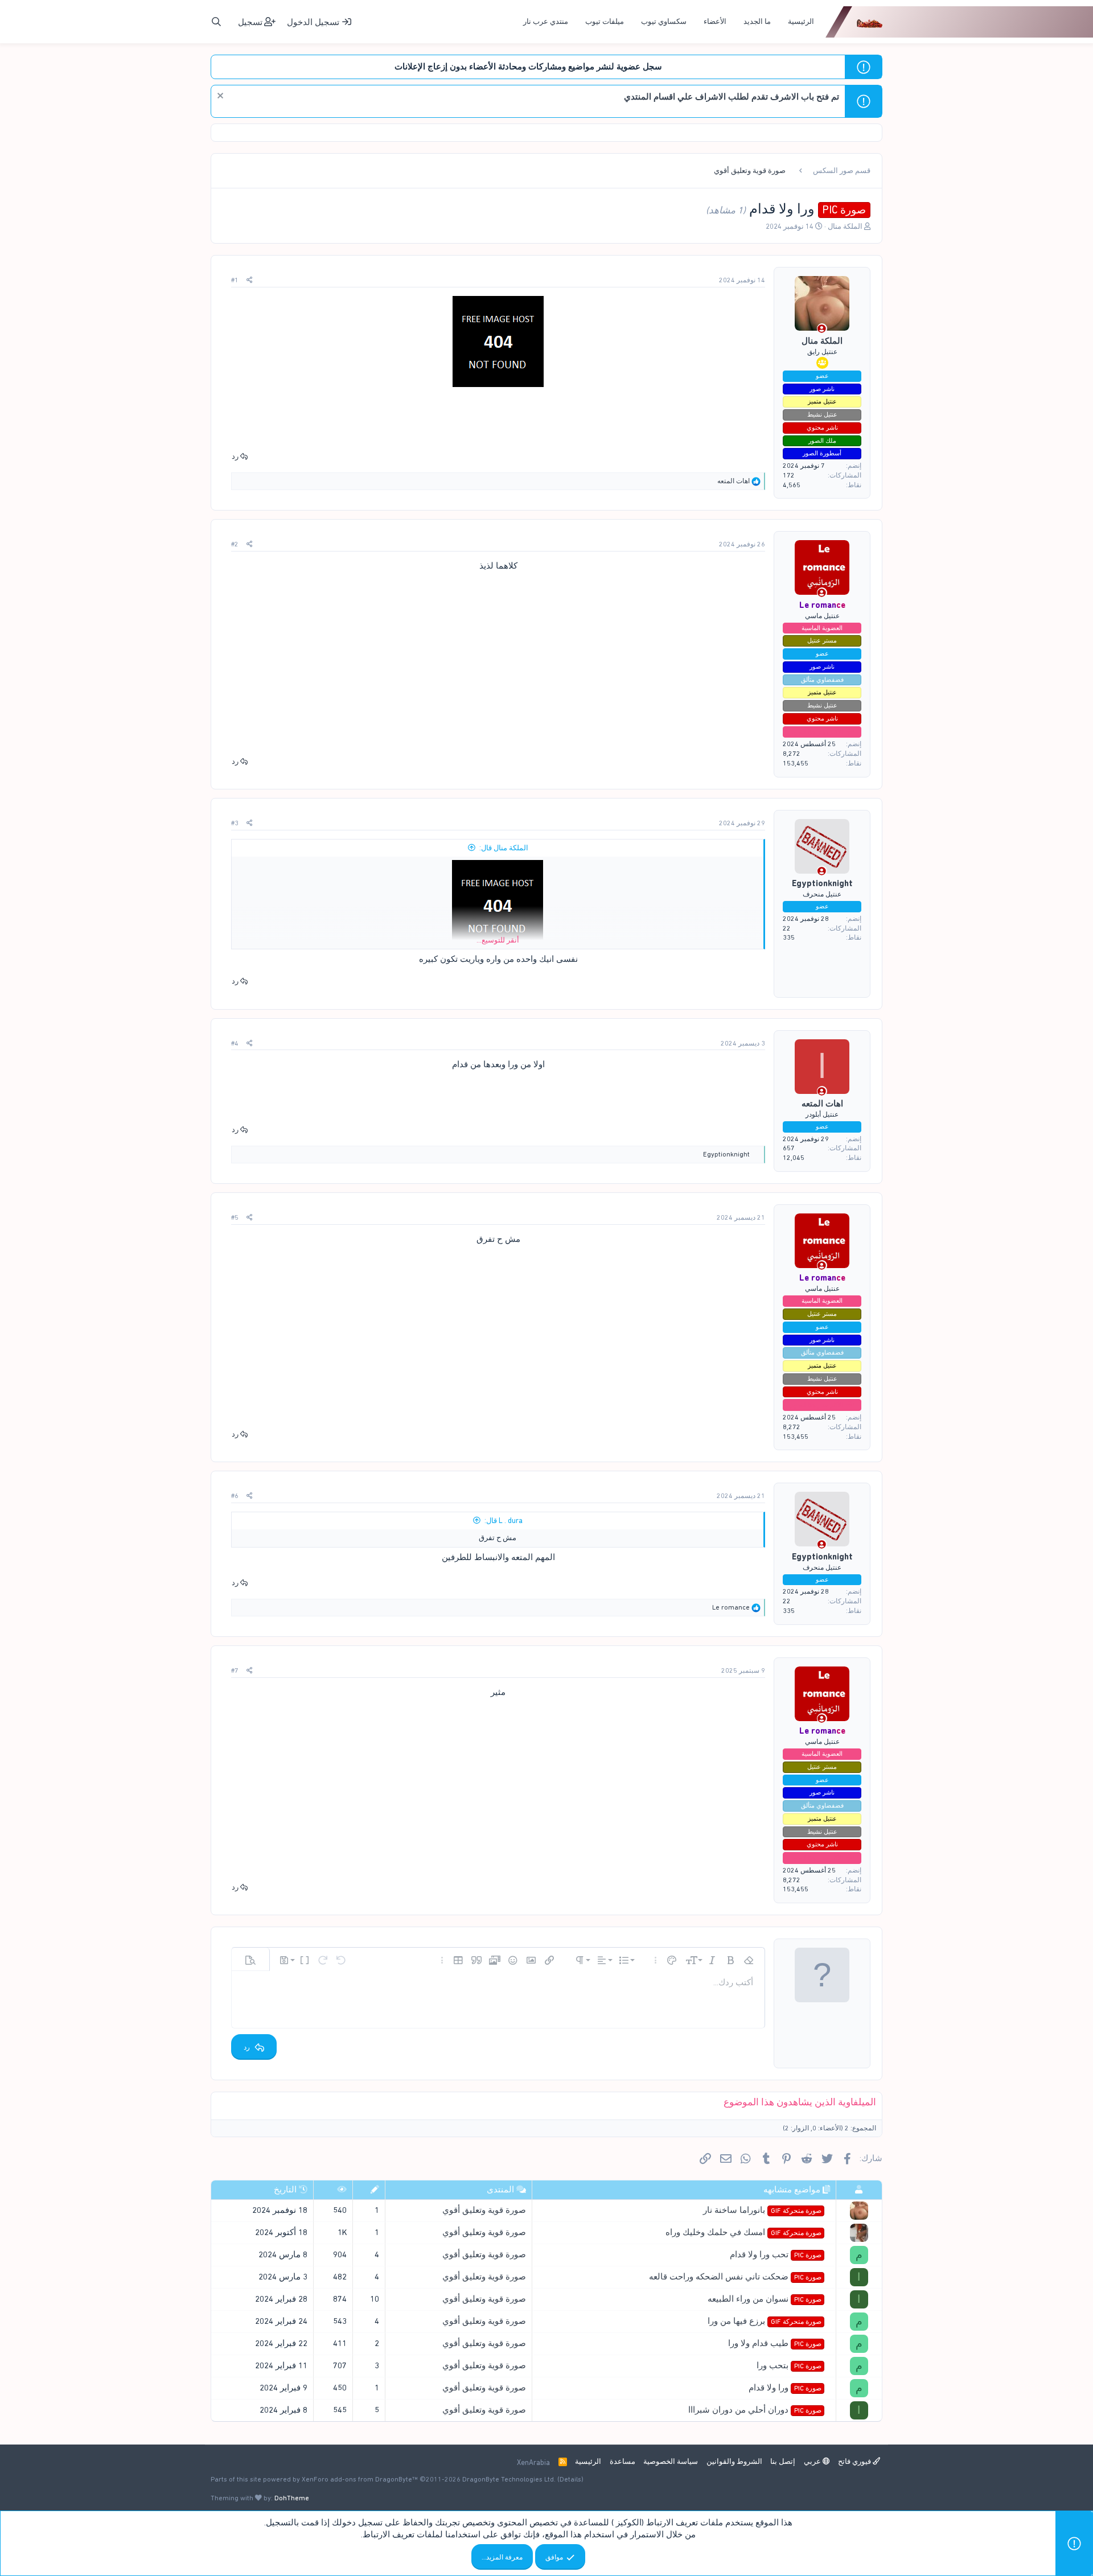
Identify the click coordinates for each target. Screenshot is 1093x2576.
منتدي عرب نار (546, 21)
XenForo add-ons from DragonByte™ (360, 2479)
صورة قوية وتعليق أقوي (484, 2210)
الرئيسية (801, 21)
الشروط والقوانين (734, 2461)
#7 (235, 1670)
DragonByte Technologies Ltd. (509, 2479)
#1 (235, 280)
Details (570, 2479)
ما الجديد (757, 21)
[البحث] (216, 22)
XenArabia (533, 2462)
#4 (235, 1043)
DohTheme (292, 2498)
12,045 (794, 1158)
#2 (235, 544)
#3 (235, 823)
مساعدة (622, 2461)
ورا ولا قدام (785, 2388)
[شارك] (250, 280)
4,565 (792, 485)
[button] (749, 1960)
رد (235, 456)
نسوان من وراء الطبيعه (764, 2299)
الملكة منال (845, 226)
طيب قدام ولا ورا (774, 2343)
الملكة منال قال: (504, 848)
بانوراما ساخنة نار (762, 2210)
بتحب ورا (789, 2365)
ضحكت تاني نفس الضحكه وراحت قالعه (735, 2277)
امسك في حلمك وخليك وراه (743, 2232)
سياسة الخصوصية (671, 2461)
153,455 (796, 763)
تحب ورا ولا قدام (775, 2254)
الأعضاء (715, 21)
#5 (235, 1217)
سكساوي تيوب (664, 21)
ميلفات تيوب (605, 21)
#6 (235, 1496)
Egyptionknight (822, 883)
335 (789, 937)
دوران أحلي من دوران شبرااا (755, 2410)
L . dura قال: (504, 1521)
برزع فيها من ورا (764, 2321)
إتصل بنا (783, 2461)
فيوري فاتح (855, 2461)
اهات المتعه (822, 1104)
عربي (813, 2461)
